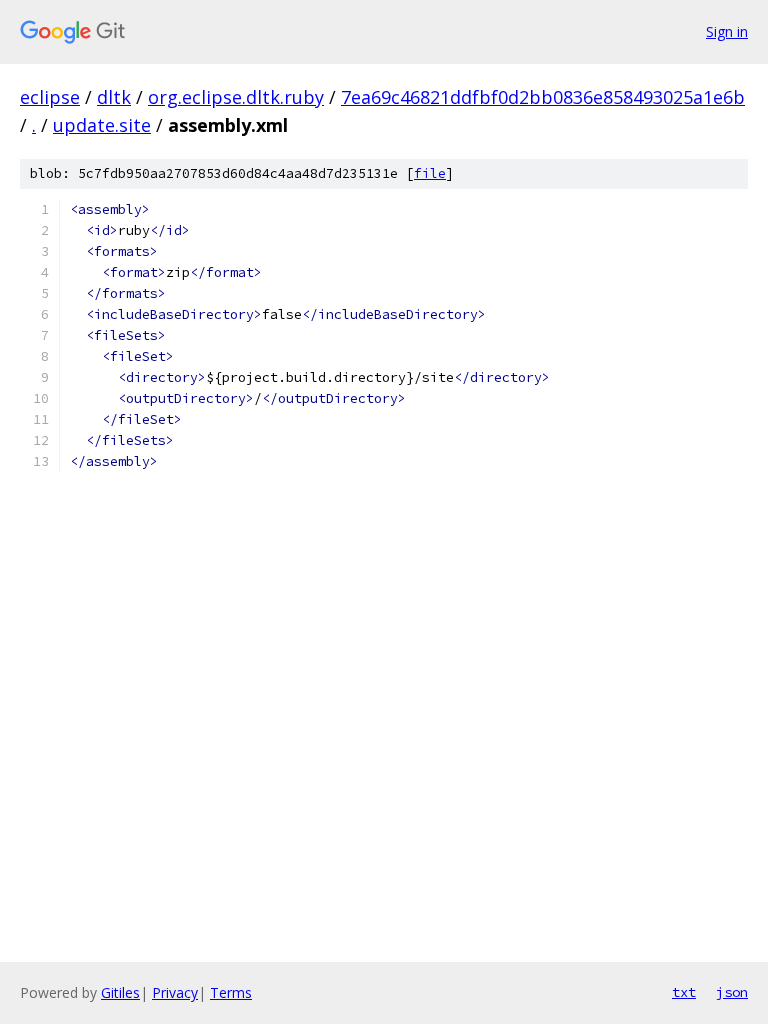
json (732, 992)
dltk (114, 97)
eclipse (50, 97)
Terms (231, 992)
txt (684, 992)
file (430, 173)
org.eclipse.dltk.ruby (236, 97)
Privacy (175, 992)
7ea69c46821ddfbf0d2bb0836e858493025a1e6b (543, 97)
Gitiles (120, 992)
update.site (102, 125)
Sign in (727, 31)
